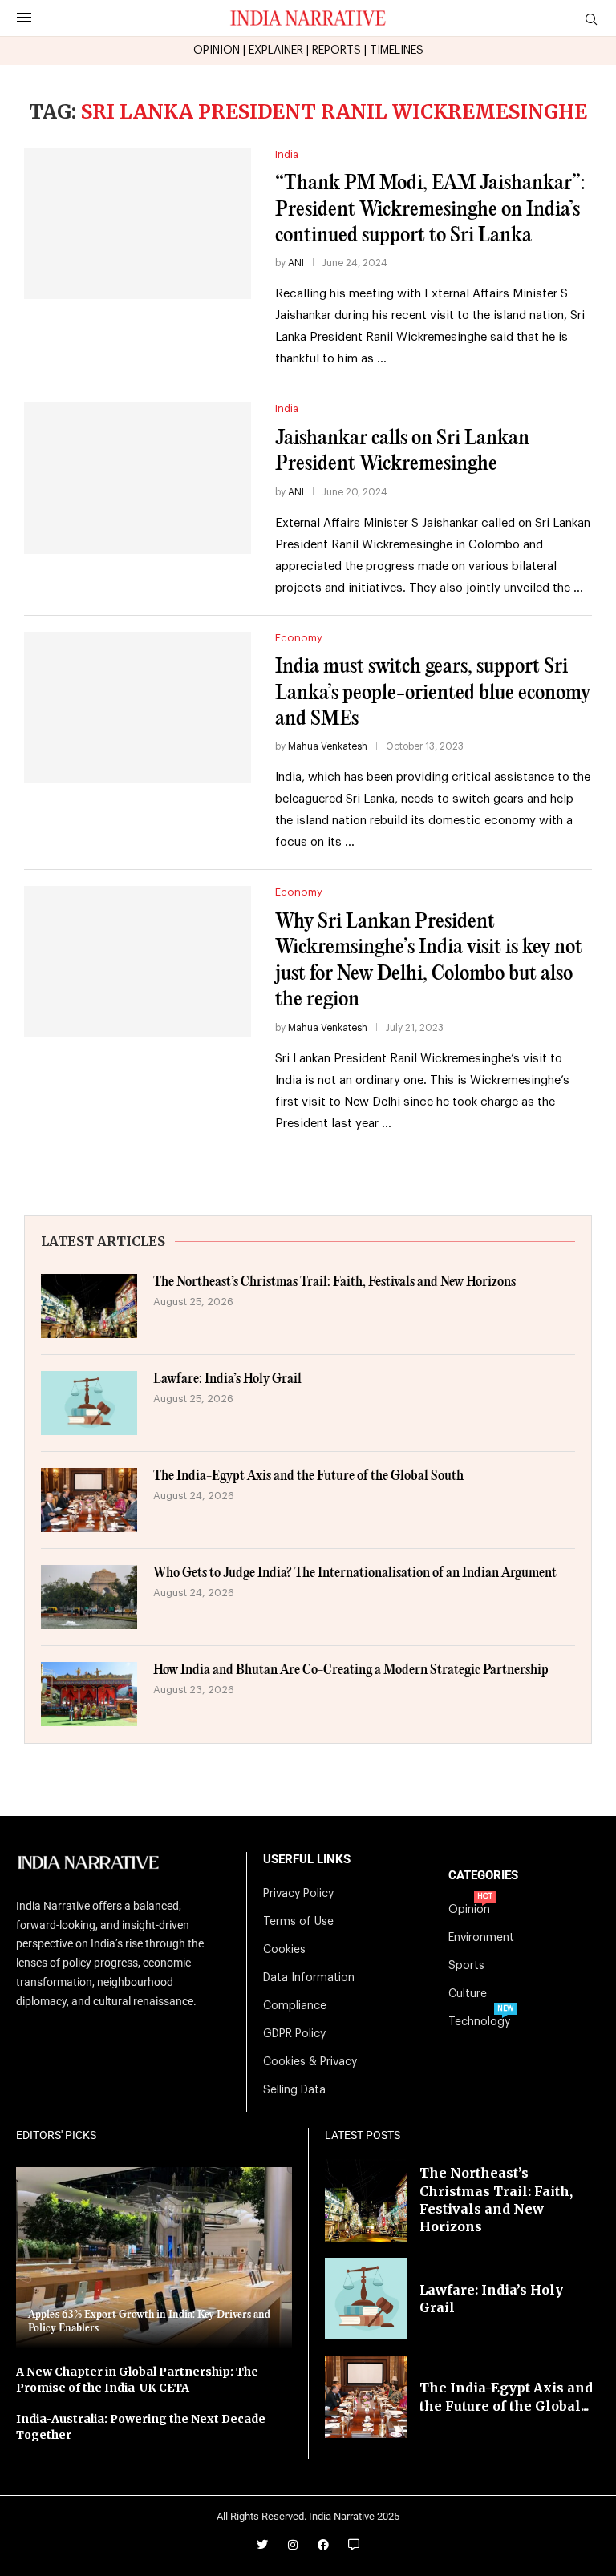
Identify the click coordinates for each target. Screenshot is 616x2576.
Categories (483, 1876)
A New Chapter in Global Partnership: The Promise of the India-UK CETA (137, 2380)
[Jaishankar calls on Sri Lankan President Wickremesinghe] (138, 478)
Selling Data (294, 2090)
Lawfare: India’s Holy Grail (227, 1379)
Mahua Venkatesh (328, 746)
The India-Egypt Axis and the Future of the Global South (308, 1476)
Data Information (309, 1978)
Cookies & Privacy (310, 2062)
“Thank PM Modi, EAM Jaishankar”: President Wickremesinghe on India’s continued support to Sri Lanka (430, 209)
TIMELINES (397, 51)
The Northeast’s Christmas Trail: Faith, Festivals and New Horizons (334, 1282)
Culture (468, 1994)
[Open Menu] (24, 18)
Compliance (295, 2006)
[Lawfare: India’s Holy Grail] (89, 1403)
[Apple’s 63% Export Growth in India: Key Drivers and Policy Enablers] (154, 2258)
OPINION (217, 51)
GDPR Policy (294, 2034)
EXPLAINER (276, 51)
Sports (466, 1966)
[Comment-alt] (354, 2545)
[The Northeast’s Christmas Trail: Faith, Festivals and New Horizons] (89, 1306)
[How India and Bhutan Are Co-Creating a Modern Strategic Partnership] (89, 1694)
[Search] (591, 20)
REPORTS (336, 51)
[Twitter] (262, 2545)
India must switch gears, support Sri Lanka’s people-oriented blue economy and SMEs (433, 693)
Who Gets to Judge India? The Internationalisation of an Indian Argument (355, 1573)
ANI (296, 263)
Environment (481, 1938)
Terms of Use (298, 1922)
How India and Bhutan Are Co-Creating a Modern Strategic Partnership (351, 1670)
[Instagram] (293, 2545)
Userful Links (307, 1860)
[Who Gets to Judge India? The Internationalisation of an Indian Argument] (89, 1597)
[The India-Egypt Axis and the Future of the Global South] (89, 1500)
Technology (479, 2022)
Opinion (469, 1910)
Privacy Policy (298, 1894)
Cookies (284, 1950)
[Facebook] (323, 2545)
